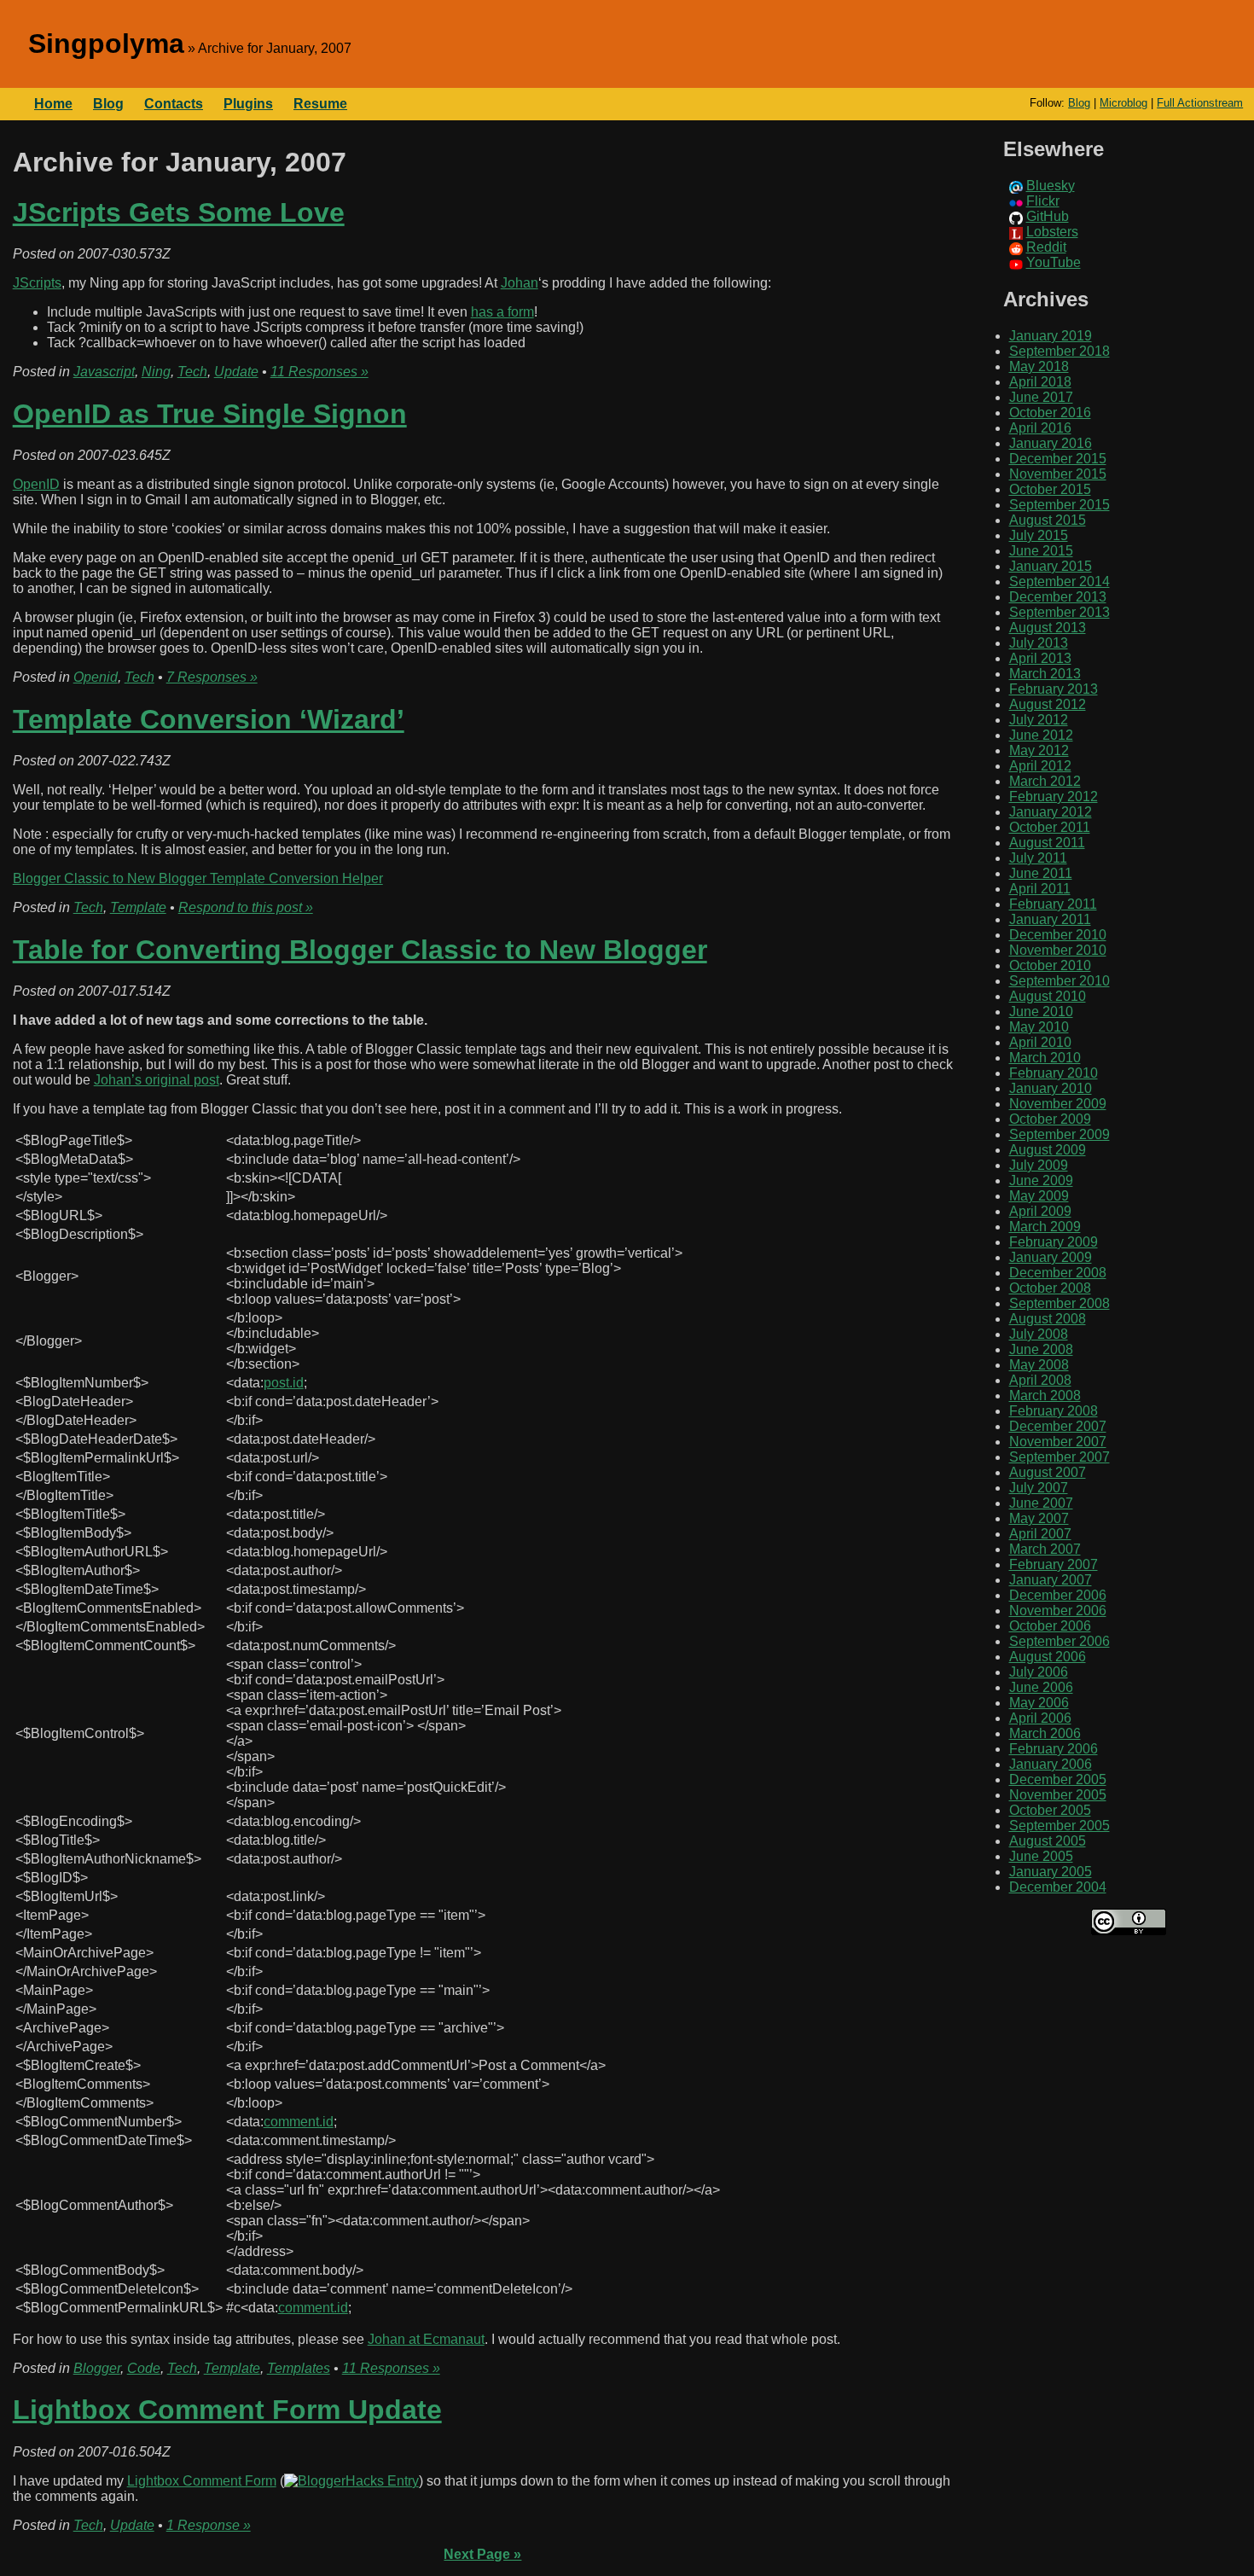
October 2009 (1050, 1119)
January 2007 (1051, 1580)
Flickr (1043, 201)
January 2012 (1051, 812)
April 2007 (1040, 1534)
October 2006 (1050, 1626)
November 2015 (1058, 474)
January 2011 (1050, 919)
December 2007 (1058, 1426)
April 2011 (1040, 889)
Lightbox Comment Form (202, 2481)
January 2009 (1051, 1257)
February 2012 (1054, 797)
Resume (320, 104)
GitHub (1048, 216)
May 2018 (1039, 366)
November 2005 (1058, 1795)
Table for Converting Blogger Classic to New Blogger (360, 950)
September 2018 (1060, 351)
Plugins (248, 104)
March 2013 (1045, 674)
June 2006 (1041, 1687)
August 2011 (1047, 843)
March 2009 (1045, 1227)
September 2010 (1060, 981)
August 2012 (1048, 704)
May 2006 (1039, 1703)
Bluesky (1051, 186)
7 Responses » (212, 677)
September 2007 (1060, 1457)
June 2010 (1041, 1012)
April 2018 (1040, 382)
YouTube (1054, 262)
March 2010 (1045, 1058)
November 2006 (1058, 1611)
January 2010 (1051, 1088)
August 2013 (1048, 628)
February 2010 (1054, 1073)
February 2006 (1054, 1749)
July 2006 (1039, 1672)
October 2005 (1050, 1810)
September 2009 (1060, 1134)
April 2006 (1040, 1718)
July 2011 (1038, 858)
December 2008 (1058, 1273)
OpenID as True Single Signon (210, 414)
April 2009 (1040, 1211)
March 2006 (1045, 1733)
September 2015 (1060, 505)
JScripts (37, 283)
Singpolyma (106, 44)
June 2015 (1041, 551)
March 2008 (1045, 1396)
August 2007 (1048, 1472)
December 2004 (1058, 1887)
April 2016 (1040, 428)
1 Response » (209, 2525)
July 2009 (1039, 1165)
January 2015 (1051, 566)
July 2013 (1039, 643)
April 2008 (1040, 1380)
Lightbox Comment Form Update (227, 2410)
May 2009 (1039, 1196)
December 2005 (1058, 1779)
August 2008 (1048, 1319)
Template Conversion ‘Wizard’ (209, 719)
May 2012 (1039, 750)
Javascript (104, 372)
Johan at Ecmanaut (426, 2339)
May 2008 (1039, 1365)
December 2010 (1058, 935)
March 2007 (1045, 1549)
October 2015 (1050, 489)
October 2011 (1050, 827)
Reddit (1046, 247)
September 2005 (1060, 1826)
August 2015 (1048, 520)
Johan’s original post (157, 1080)
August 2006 (1048, 1657)
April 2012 (1040, 766)
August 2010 (1048, 996)
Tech (192, 372)
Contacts (174, 104)
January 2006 (1051, 1764)
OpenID (36, 484)
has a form (502, 312)
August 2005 (1048, 1841)
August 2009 (1048, 1150)
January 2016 (1051, 443)
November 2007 (1058, 1442)
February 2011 (1053, 904)
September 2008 (1060, 1303)
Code (144, 2368)
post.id (284, 1383)
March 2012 (1045, 781)
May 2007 (1039, 1518)
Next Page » (482, 2554)
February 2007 (1054, 1564)
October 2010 (1050, 965)
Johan (520, 283)
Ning (156, 372)
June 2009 (1041, 1180)
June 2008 (1041, 1349)
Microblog (1123, 103)
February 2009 (1054, 1242)
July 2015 (1039, 535)
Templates (299, 2368)
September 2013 (1060, 612)
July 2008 (1039, 1334)
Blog (1079, 103)
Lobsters (1052, 232)
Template (138, 907)
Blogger (97, 2368)
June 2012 (1041, 735)
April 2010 (1040, 1042)
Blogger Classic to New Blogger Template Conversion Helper (198, 878)
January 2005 (1051, 1872)
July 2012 (1039, 720)
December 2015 (1058, 459)
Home (53, 104)
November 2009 (1058, 1104)
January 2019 (1051, 336)
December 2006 (1058, 1595)
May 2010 (1039, 1027)
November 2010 (1058, 950)
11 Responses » (319, 372)
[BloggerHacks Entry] (351, 2481)
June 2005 (1041, 1856)
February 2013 (1054, 689)
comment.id (299, 2122)
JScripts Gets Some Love (179, 212)
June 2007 (1041, 1503)
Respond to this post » (246, 907)
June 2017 (1041, 397)
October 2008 (1050, 1288)
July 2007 (1039, 1488)
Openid (96, 677)
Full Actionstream (1200, 103)
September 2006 (1060, 1641)
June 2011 (1041, 873)
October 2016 (1050, 413)
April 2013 (1040, 658)
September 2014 (1060, 581)
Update (236, 372)
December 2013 (1058, 597)
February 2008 (1054, 1411)
